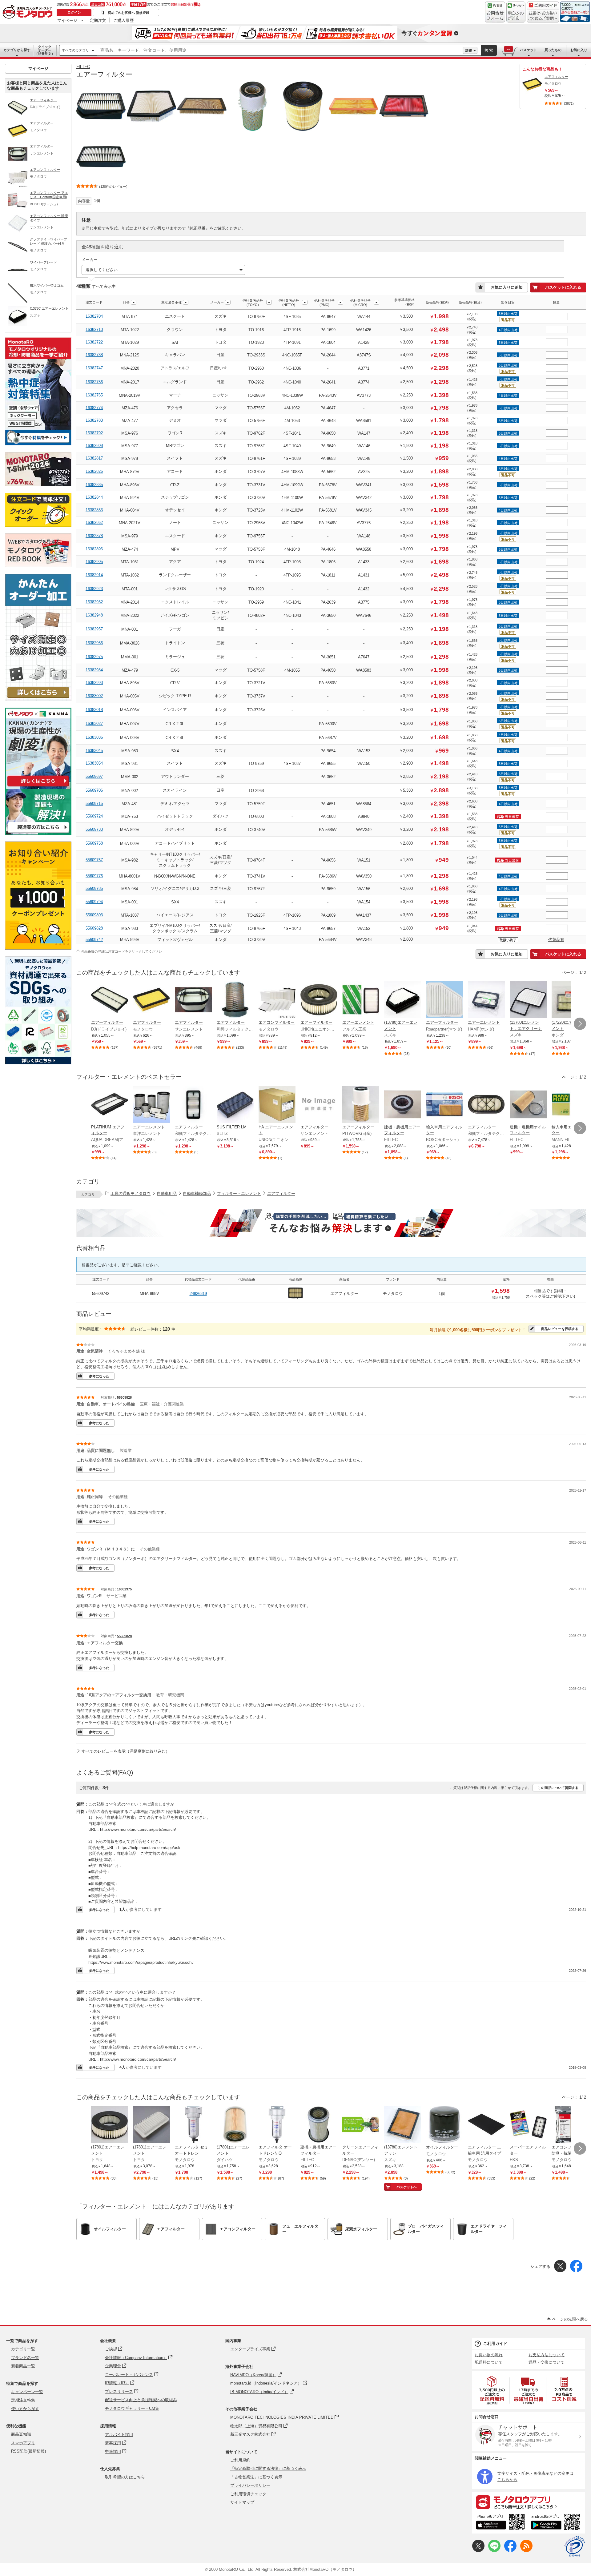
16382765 (94, 395)
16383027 (94, 723)
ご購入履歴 (124, 20)
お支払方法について (547, 2355)
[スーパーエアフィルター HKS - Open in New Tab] (528, 2125)
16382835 (94, 485)
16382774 (94, 408)
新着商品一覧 (23, 2366)
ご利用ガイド (495, 2343)
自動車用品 (167, 1194)
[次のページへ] (580, 1024)
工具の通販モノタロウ (131, 1194)
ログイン (74, 12)
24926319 (198, 1294)
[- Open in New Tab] (492, 2390)
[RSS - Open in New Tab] (526, 2551)
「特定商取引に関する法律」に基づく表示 (268, 2468)
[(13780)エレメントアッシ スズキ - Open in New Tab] (403, 2125)
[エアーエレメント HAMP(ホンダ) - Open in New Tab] (486, 1000)
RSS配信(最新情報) (28, 2451)
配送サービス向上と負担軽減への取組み (141, 2400)
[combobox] (280, 50)
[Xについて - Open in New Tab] (478, 2551)
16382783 (94, 420)
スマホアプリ (23, 2443)
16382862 (94, 522)
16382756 (94, 382)
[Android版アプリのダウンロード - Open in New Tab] (557, 2523)
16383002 (94, 696)
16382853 (94, 510)
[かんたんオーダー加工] (38, 699)
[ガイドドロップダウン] (543, 16)
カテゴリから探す (17, 50)
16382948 (94, 615)
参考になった (99, 1376)
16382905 (94, 562)
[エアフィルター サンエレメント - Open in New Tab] (193, 1000)
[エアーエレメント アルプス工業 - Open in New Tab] (361, 1000)
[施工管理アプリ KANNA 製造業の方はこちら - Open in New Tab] (38, 833)
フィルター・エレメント (239, 1194)
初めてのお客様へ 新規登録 (129, 13)
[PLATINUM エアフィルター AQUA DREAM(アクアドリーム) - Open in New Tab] (110, 1105)
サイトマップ (242, 2502)
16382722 (94, 342)
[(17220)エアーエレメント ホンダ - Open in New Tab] (570, 1000)
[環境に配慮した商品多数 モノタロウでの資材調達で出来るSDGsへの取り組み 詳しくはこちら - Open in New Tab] (38, 1063)
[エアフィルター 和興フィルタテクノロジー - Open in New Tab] (235, 1000)
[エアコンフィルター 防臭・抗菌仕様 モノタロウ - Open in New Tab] (570, 2125)
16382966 (94, 643)
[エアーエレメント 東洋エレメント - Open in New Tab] (151, 1105)
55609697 (94, 776)
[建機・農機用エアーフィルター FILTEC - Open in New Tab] (403, 1105)
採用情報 (108, 2426)
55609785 (94, 888)
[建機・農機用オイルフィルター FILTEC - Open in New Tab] (528, 1105)
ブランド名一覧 (25, 2358)
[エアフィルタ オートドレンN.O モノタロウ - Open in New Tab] (277, 2125)
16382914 (94, 575)
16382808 (94, 446)
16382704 (94, 316)
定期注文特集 (23, 2400)
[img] (29, 12)
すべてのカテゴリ (75, 50)
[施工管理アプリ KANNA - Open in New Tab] (38, 786)
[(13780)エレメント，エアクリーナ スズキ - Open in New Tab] (528, 1000)
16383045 (94, 751)
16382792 (94, 433)
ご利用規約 (240, 2460)
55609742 (94, 940)
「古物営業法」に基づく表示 (256, 2477)
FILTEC (83, 67)
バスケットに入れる (563, 287)
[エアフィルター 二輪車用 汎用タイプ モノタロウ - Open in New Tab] (486, 2125)
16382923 (94, 589)
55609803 (94, 915)
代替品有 (556, 940)
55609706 (94, 790)
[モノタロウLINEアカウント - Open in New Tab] (494, 2551)
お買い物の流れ (489, 2355)
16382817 (94, 458)
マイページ (67, 20)
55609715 (94, 804)
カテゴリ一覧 (23, 2349)
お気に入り (579, 50)
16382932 (94, 602)
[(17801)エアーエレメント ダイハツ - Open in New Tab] (235, 2125)
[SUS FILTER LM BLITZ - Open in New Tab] (235, 1105)
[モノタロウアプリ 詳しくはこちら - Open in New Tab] (529, 2502)
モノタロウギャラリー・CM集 (132, 2408)
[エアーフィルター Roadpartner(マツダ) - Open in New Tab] (444, 1000)
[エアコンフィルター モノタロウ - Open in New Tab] (277, 1000)
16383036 (94, 737)
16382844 (94, 497)
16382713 (94, 330)
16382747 (94, 368)
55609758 (94, 843)
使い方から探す (25, 2409)
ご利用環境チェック (248, 2494)
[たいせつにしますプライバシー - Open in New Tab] (574, 2546)
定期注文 (98, 20)
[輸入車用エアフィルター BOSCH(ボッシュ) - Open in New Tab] (444, 1105)
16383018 (94, 710)
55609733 (94, 829)
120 (166, 1329)
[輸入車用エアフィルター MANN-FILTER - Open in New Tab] (570, 1105)
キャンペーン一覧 (27, 2392)
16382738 (94, 355)
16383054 (94, 763)
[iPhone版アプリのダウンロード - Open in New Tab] (500, 2523)
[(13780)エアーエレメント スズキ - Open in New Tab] (403, 1000)
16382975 (94, 657)
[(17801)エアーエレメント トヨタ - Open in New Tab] (110, 2125)
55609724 (94, 816)
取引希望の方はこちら (125, 2477)
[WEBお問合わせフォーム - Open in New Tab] (495, 12)
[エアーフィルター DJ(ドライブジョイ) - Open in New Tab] (110, 1000)
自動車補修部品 (197, 1194)
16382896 (94, 549)
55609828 (94, 928)
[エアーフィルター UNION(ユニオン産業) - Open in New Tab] (319, 1000)
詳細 (469, 50)
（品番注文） (45, 50)
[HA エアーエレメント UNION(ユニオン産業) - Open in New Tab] (277, 1105)
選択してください (102, 270)
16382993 (94, 683)
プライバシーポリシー (250, 2485)
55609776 (94, 876)
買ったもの (553, 50)
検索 (489, 50)
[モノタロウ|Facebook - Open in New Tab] (510, 2551)
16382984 (94, 670)
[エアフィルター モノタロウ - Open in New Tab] (151, 1000)
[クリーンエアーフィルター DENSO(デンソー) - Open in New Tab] (361, 2125)
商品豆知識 (21, 2434)
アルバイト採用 (119, 2435)
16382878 (94, 536)
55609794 (94, 902)
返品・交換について (547, 2362)
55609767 (94, 860)
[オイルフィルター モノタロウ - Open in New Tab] (444, 2125)
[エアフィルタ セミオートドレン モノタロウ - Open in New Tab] (193, 2125)
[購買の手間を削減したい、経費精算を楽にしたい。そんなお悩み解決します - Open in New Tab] (331, 1223)
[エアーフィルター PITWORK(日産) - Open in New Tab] (361, 1105)
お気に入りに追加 (507, 287)
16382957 (94, 629)
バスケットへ (407, 2187)
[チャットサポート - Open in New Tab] (516, 12)
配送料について (489, 2362)
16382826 (94, 471)
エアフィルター (281, 1194)
